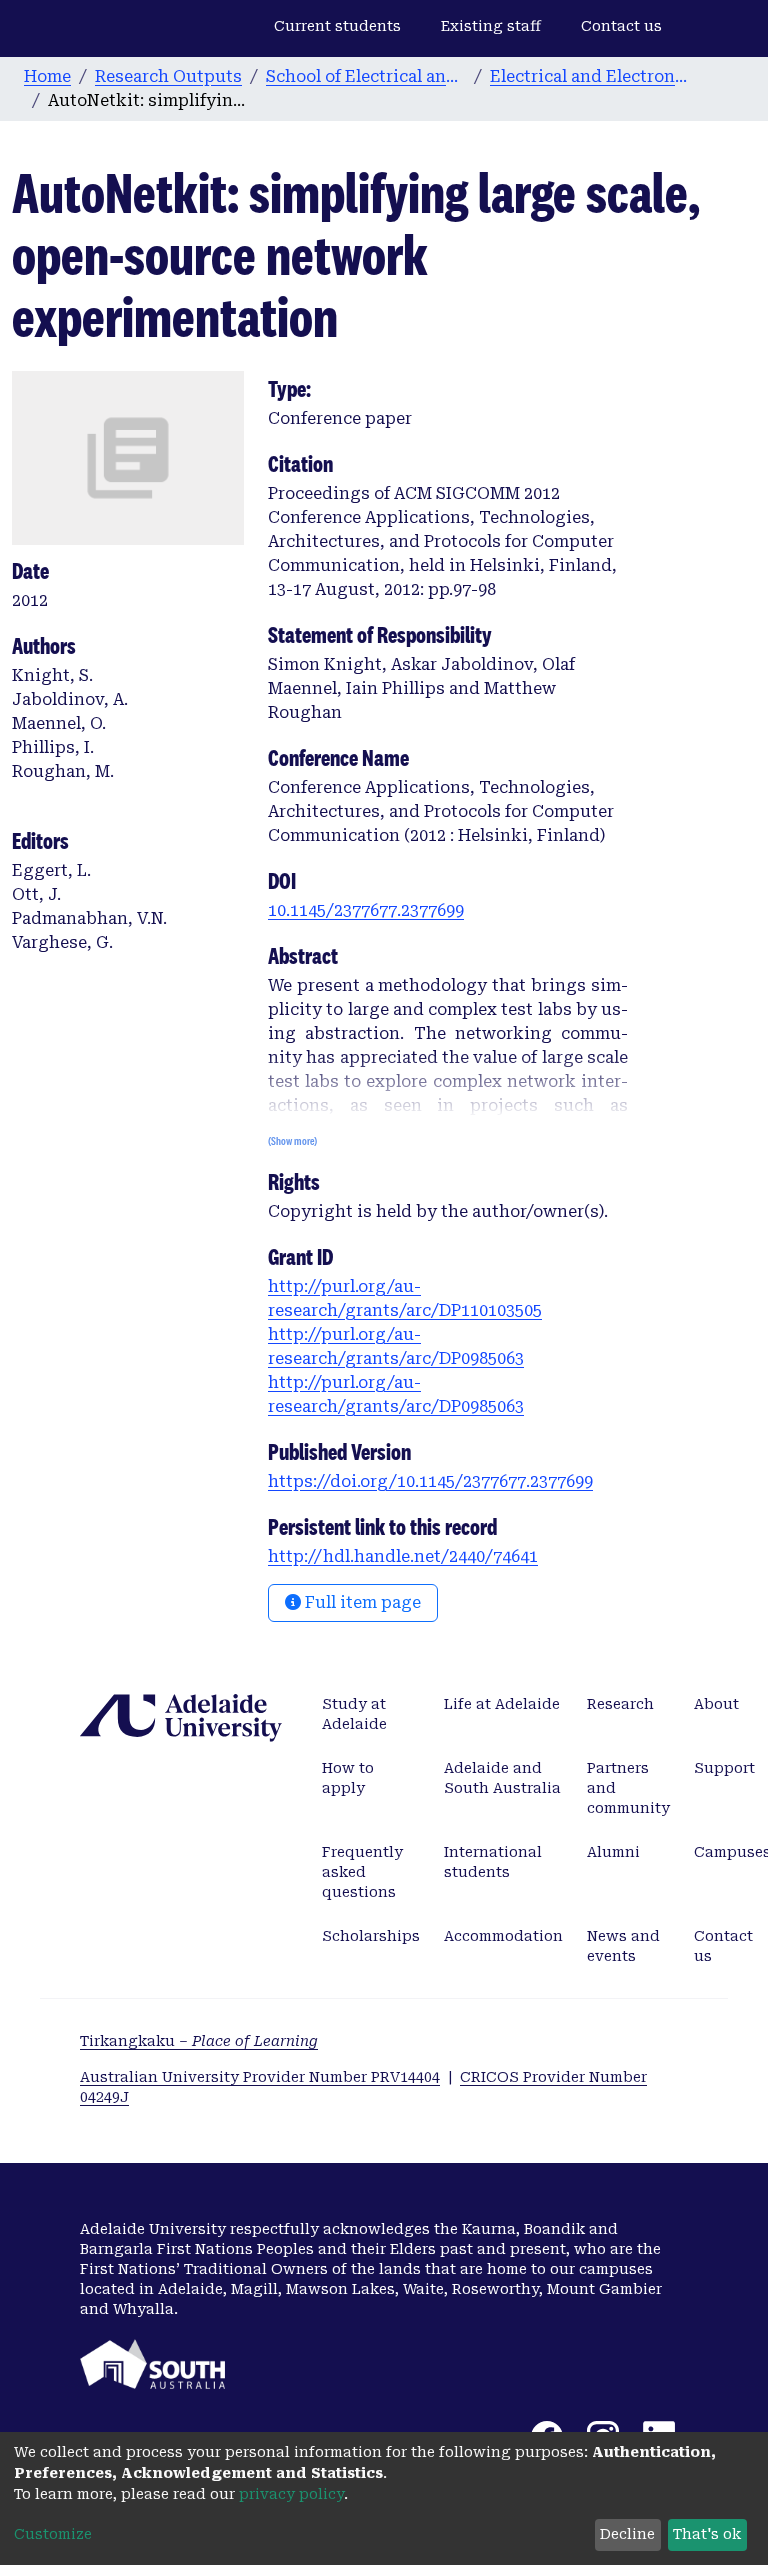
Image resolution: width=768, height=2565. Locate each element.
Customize (53, 2534)
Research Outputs (168, 76)
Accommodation (503, 1936)
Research (620, 1704)
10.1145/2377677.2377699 (366, 910)
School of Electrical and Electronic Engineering (366, 76)
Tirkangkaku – (199, 2041)
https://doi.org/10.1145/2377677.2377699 (430, 1481)
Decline (627, 2534)
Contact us (621, 26)
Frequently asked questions (362, 1872)
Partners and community (628, 1788)
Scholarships (371, 1936)
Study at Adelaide (354, 1714)
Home (47, 76)
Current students (337, 26)
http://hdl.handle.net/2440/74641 (403, 1556)
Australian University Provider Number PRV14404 (260, 2077)
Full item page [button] (361, 1602)
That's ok (707, 2534)
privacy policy (291, 2494)
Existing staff (491, 26)
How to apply (348, 1778)
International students (493, 1862)
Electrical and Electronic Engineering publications (590, 76)
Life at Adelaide (502, 1704)
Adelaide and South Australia (502, 1778)
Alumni (613, 1852)
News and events (623, 1946)
